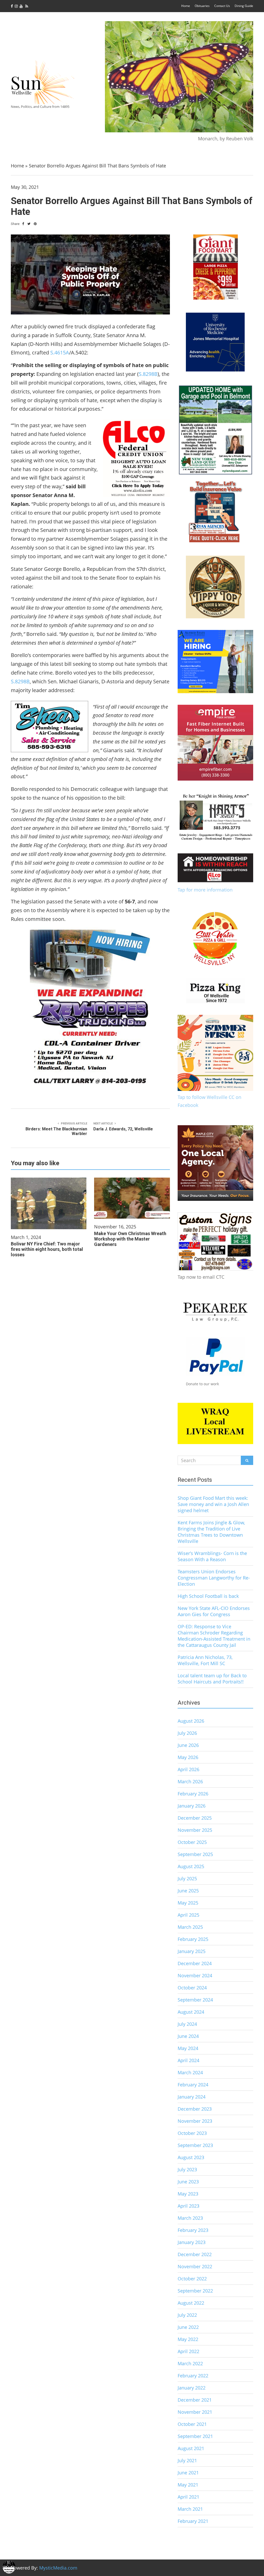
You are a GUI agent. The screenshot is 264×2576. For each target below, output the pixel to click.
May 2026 (188, 1757)
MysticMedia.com (58, 2568)
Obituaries (202, 6)
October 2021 (192, 2424)
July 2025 (187, 1878)
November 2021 (195, 2412)
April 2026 (188, 1769)
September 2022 (195, 2291)
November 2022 (195, 2266)
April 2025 (188, 1915)
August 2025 (191, 1866)
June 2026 (188, 1745)
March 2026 (190, 1781)
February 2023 (193, 2230)
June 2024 (188, 2036)
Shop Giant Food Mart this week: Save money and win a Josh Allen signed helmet (213, 1504)
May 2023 (188, 2194)
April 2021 (188, 2497)
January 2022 (192, 2388)
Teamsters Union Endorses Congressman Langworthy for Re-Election (214, 1578)
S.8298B (148, 374)
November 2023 (195, 2121)
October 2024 (192, 1988)
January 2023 (192, 2242)
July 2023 (187, 2169)
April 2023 (188, 2206)
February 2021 (193, 2521)
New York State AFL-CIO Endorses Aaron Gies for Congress (214, 1611)
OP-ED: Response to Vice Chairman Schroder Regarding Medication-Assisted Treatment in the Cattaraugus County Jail (214, 1636)
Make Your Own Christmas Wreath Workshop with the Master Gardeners (130, 1239)
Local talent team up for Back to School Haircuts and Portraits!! (212, 1679)
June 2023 (188, 2182)
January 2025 (192, 1951)
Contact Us (222, 6)
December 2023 (195, 2109)
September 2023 (195, 2145)
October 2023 (192, 2133)
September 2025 (195, 1854)
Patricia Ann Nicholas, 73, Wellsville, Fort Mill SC (205, 1660)
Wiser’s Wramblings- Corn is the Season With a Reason (212, 1556)
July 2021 (187, 2460)
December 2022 (195, 2254)
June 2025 (188, 1891)
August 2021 (191, 2448)
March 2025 (190, 1927)
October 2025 (192, 1842)
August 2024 (191, 2012)
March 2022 (190, 2363)
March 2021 (190, 2509)
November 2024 (195, 1975)
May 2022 (188, 2339)
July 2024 (187, 2024)
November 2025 (195, 1830)
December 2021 (195, 2400)
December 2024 (195, 1963)
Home (186, 6)
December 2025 (195, 1818)
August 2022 (191, 2303)
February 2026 (193, 1794)
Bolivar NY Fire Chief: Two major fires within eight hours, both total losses (47, 1249)
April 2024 (188, 2060)
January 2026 (192, 1806)
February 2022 (193, 2376)
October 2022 (192, 2279)
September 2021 (195, 2436)
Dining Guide (244, 6)
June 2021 (188, 2473)
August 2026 (191, 1721)
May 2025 (188, 1903)
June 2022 (188, 2327)
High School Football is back (208, 1596)
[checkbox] (9, 2567)
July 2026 (187, 1733)
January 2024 (192, 2097)
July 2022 (187, 2315)
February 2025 (193, 1939)
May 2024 (188, 2048)
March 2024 (190, 2072)
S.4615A (60, 353)
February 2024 (193, 2085)
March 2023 (190, 2218)
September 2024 (195, 2000)
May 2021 (188, 2485)
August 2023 (191, 2157)
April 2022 (188, 2351)
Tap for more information (205, 890)
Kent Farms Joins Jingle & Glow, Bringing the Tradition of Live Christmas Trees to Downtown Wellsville (211, 1532)
